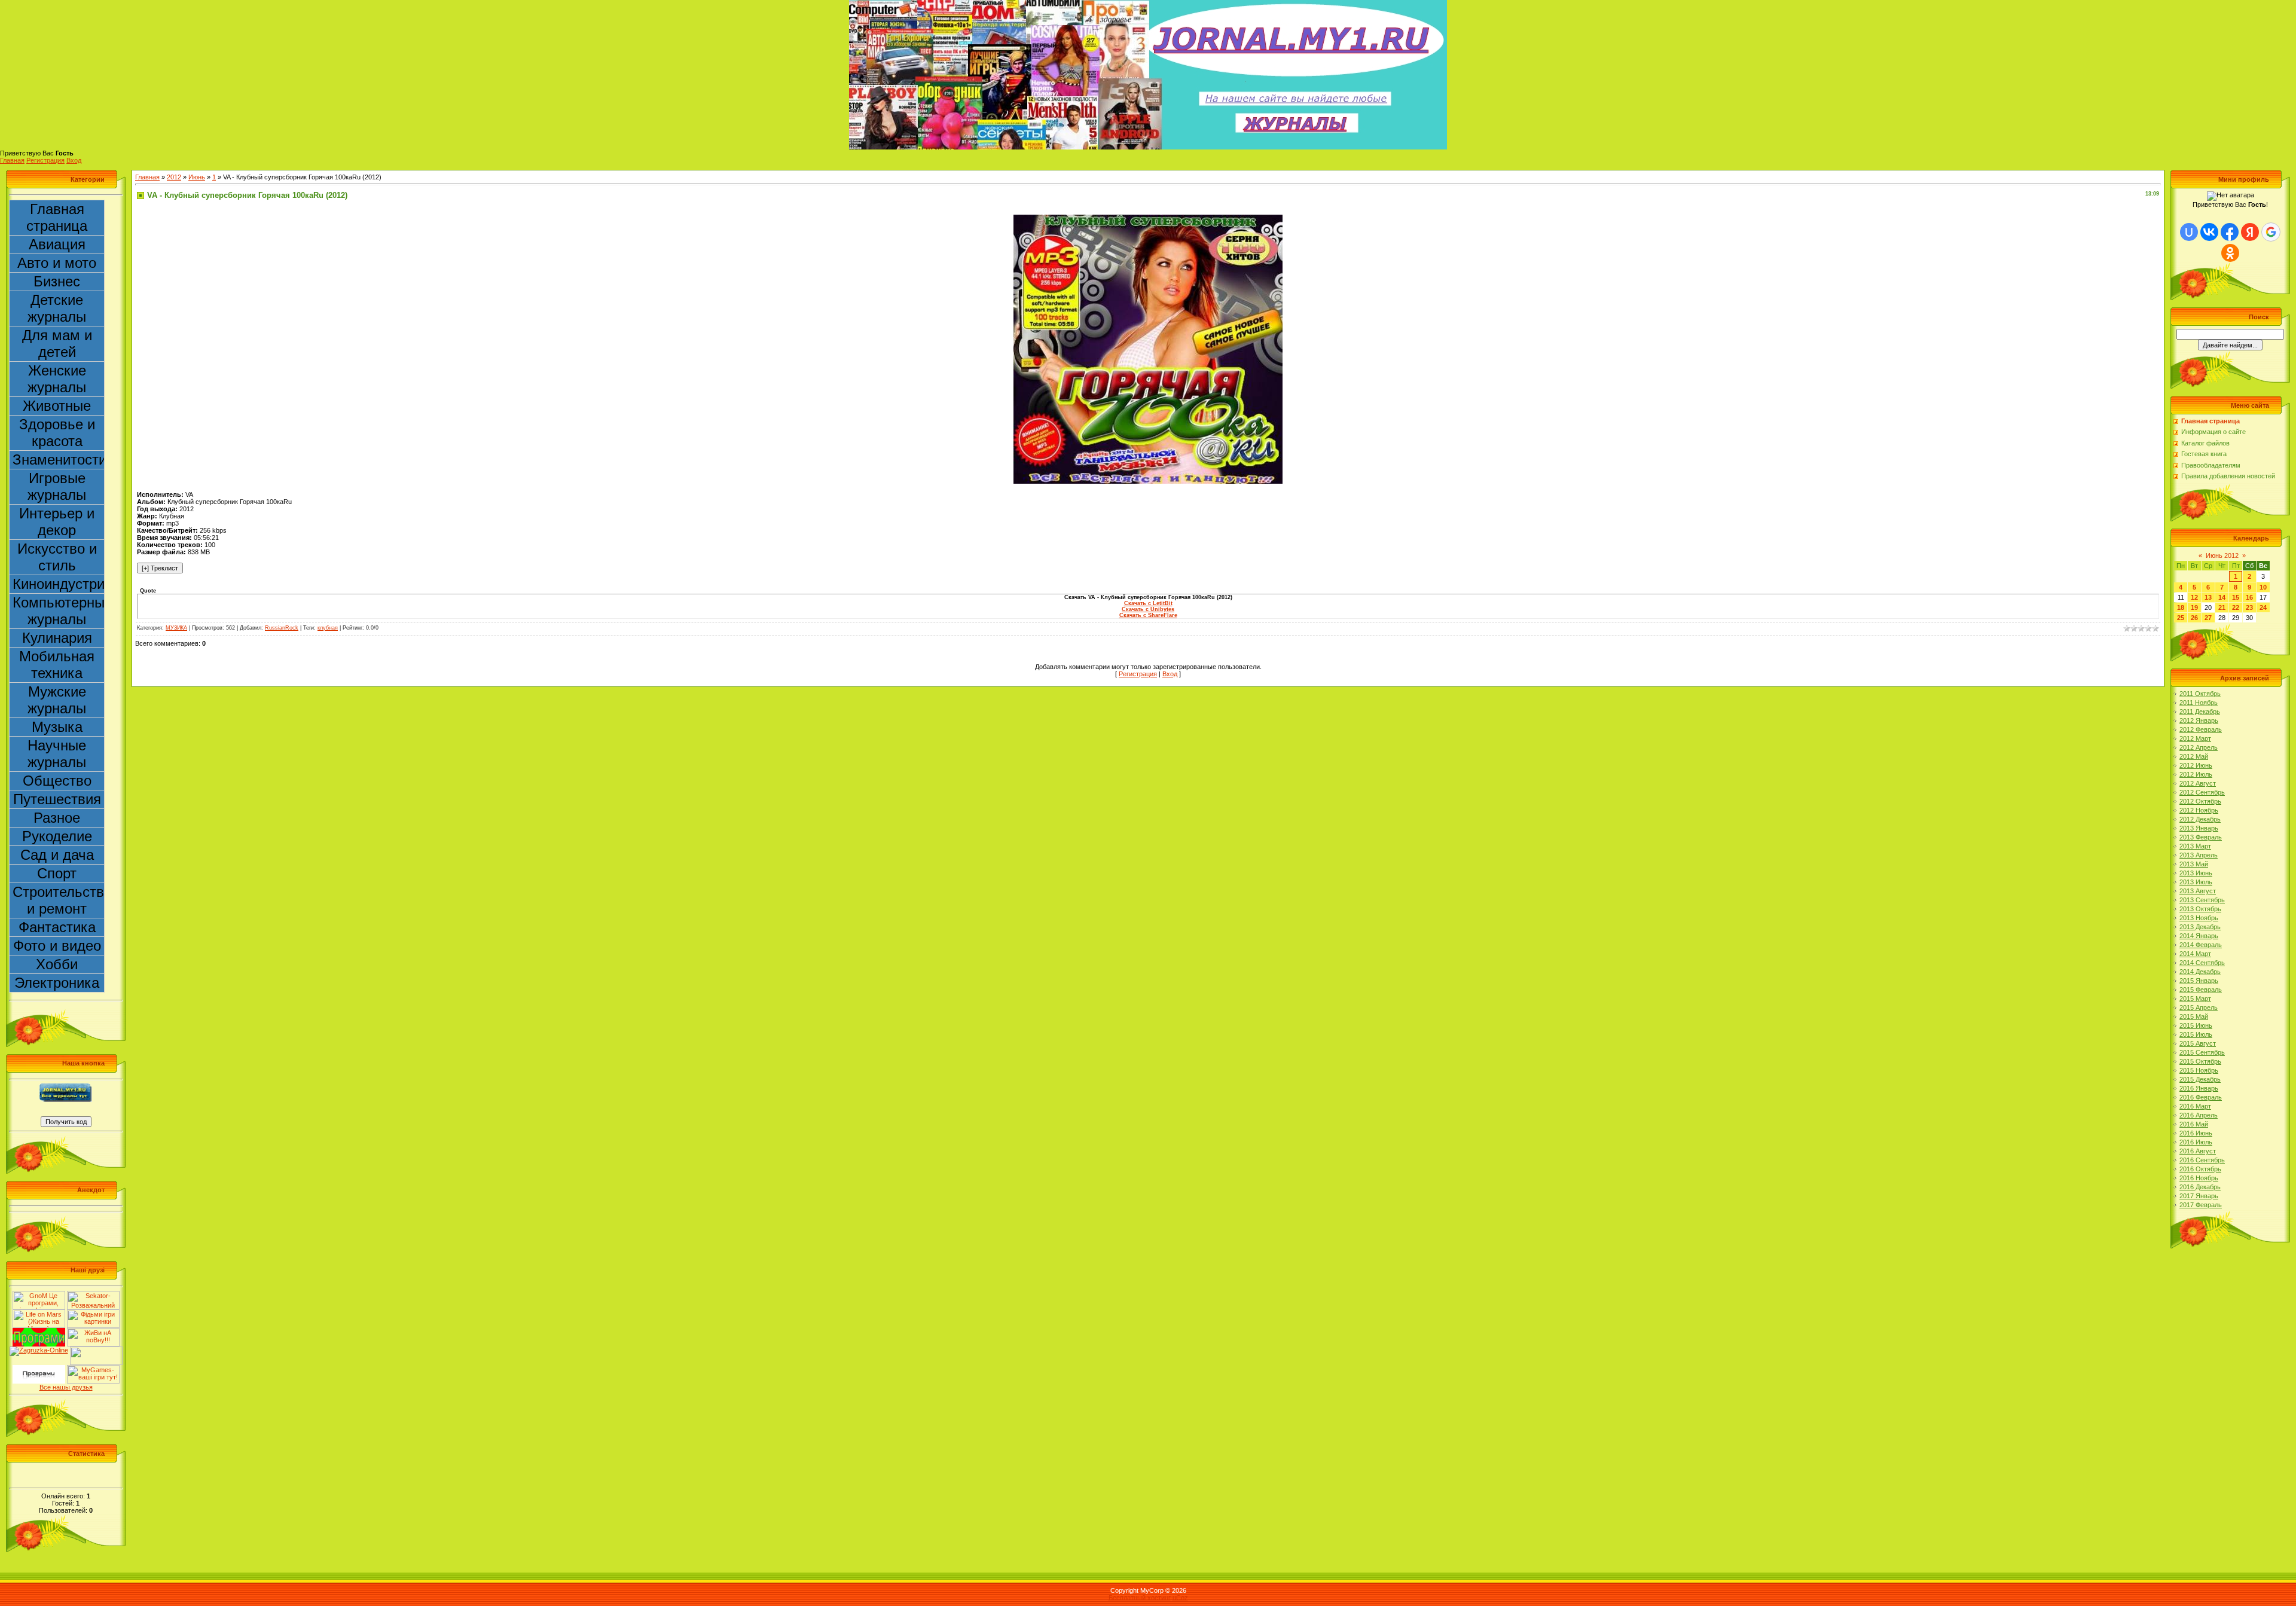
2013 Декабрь (2200, 927)
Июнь (197, 177)
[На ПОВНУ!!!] (93, 1332)
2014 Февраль (2201, 945)
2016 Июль (2196, 1142)
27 (2208, 618)
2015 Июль (2196, 1034)
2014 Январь (2199, 936)
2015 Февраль (2201, 990)
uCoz (1180, 1598)
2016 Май (2194, 1124)
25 (2181, 618)
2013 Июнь (2196, 873)
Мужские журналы (57, 700)
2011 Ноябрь (2199, 703)
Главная (12, 160)
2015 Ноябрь (2199, 1070)
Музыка (57, 727)
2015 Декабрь (2200, 1079)
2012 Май (2194, 756)
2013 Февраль (2201, 837)
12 (2194, 597)
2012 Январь (2199, 720)
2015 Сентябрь (2202, 1052)
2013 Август (2198, 891)
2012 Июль (2196, 774)
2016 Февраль (2201, 1097)
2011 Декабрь (2200, 712)
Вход (74, 160)
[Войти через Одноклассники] (2230, 253)
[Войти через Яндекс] (2250, 232)
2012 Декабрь (2200, 819)
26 (2194, 618)
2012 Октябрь (2200, 801)
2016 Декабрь (2200, 1187)
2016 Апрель (2199, 1115)
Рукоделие (57, 836)
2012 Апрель (2199, 747)
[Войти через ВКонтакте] (2209, 232)
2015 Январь (2199, 981)
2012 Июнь (2196, 765)
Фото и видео (57, 946)
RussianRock (282, 628)
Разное (57, 818)
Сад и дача (57, 855)
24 (2263, 607)
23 (2249, 607)
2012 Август (2198, 783)
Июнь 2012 (2222, 555)
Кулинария (57, 638)
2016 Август (2198, 1151)
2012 (174, 177)
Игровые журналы (57, 486)
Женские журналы (57, 379)
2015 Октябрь (2200, 1061)
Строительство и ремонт (59, 900)
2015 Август (2198, 1043)
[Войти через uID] (2189, 232)
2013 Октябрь (2200, 909)
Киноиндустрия (59, 584)
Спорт (57, 873)
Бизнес (57, 281)
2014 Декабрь (2200, 972)
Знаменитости (59, 459)
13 (2208, 597)
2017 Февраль (2201, 1205)
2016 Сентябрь (2202, 1160)
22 (2236, 607)
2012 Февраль (2201, 729)
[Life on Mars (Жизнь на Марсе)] (39, 1313)
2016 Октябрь (2200, 1169)
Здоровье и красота (57, 433)
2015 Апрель (2199, 1007)
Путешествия (57, 799)
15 (2236, 597)
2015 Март (2195, 999)
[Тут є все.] (93, 1313)
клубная (328, 628)
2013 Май (2194, 864)
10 (2263, 587)
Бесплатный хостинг (1140, 1598)
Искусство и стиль (57, 557)
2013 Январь (2199, 828)
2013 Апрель (2199, 855)
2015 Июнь (2196, 1025)
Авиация (57, 244)
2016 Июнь (2196, 1133)
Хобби (57, 964)
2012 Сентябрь (2202, 792)
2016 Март (2195, 1106)
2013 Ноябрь (2199, 918)
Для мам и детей (57, 344)
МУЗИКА (176, 628)
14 (2222, 597)
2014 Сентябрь (2202, 963)
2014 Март (2195, 954)
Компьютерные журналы (59, 611)
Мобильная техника (57, 665)
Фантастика (57, 927)
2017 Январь (2199, 1196)
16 (2249, 597)
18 (2181, 607)
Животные (57, 406)
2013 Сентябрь (2202, 900)
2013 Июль (2196, 882)
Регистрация (45, 160)
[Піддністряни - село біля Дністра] (96, 1350)
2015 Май (2194, 1016)
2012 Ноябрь (2199, 810)
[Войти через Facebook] (2230, 232)
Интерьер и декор (57, 522)
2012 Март (2195, 738)
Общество (57, 781)
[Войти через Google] (2271, 232)
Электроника (57, 983)
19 (2194, 607)
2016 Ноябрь (2199, 1178)
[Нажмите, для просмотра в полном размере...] (1148, 218)
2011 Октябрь (2200, 694)
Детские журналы (57, 308)
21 (2222, 607)
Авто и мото (57, 263)
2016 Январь (2199, 1088)
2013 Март (2195, 846)
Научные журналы (57, 754)
